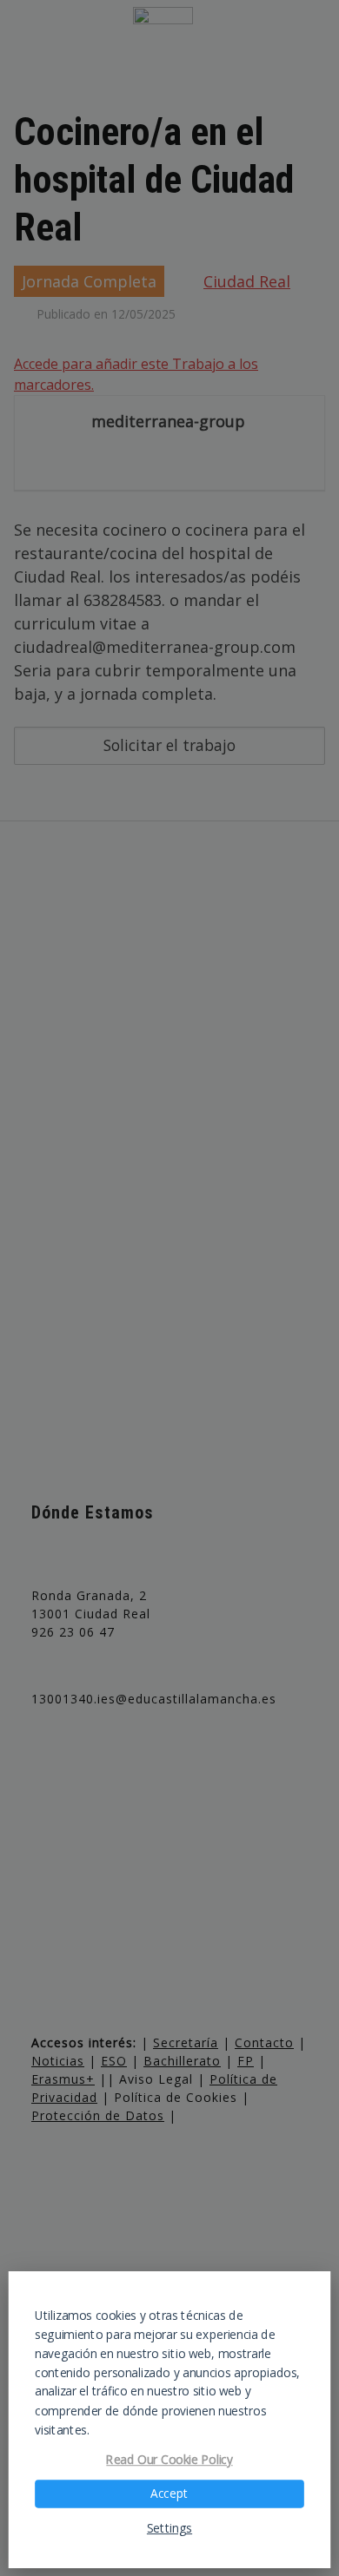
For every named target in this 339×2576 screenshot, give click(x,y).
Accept (169, 2494)
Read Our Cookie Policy (169, 2460)
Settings (169, 2528)
